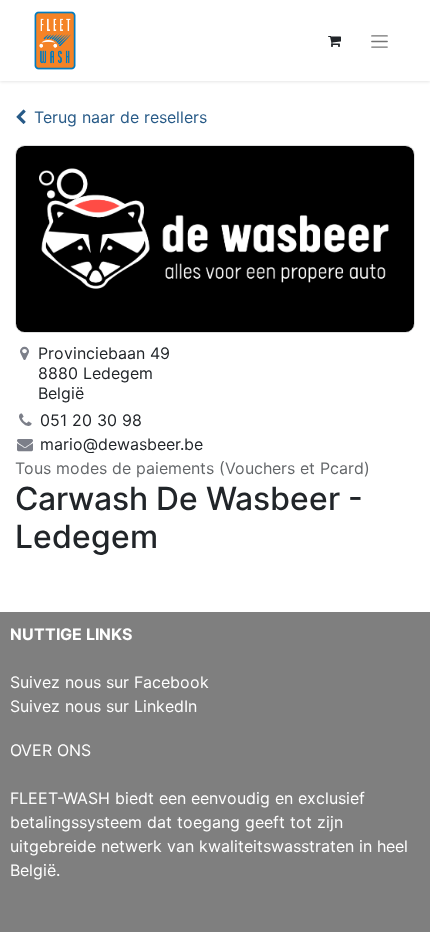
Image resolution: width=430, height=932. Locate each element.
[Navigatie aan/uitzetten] (379, 40)
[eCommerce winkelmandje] (334, 41)
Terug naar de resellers (120, 117)
